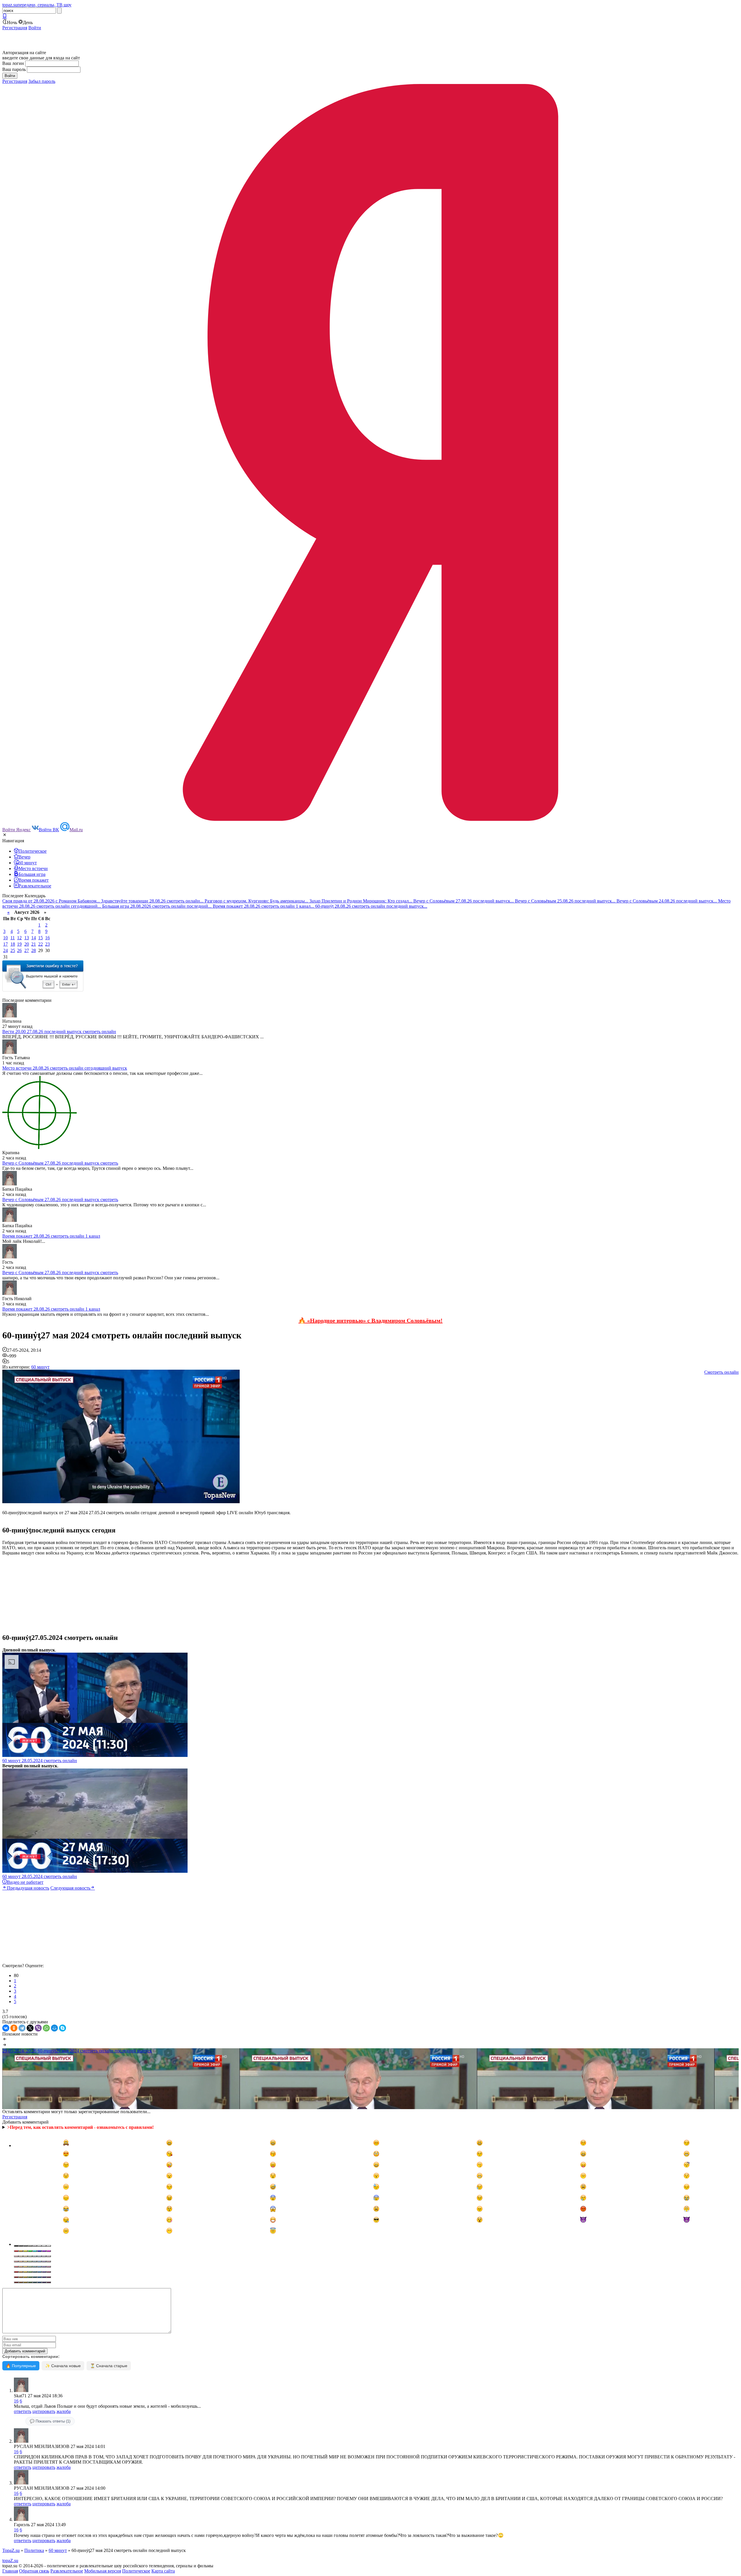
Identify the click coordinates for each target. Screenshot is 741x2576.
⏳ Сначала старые (109, 2366)
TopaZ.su (11, 2550)
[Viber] (38, 2028)
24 (5, 950)
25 (13, 950)
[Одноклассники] (14, 2028)
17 (5, 944)
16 (47, 938)
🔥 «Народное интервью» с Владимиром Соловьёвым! (370, 1320)
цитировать (44, 2411)
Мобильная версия (103, 2571)
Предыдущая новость (28, 1888)
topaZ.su (10, 2561)
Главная (10, 2571)
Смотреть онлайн (721, 1372)
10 (5, 938)
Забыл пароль (42, 81)
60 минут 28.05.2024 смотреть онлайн (40, 1761)
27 (27, 950)
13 (27, 938)
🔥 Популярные (21, 2366)
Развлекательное (67, 2571)
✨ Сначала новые (63, 2366)
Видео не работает (25, 1882)
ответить (23, 2411)
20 (27, 944)
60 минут (40, 1367)
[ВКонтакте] (6, 2028)
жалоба (64, 2411)
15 (41, 938)
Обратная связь (34, 2571)
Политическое (136, 2571)
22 (41, 944)
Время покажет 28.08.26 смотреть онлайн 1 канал (51, 1236)
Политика (34, 2550)
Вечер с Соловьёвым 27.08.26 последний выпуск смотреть (60, 1163)
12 (19, 938)
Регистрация (15, 28)
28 (34, 950)
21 (34, 944)
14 (34, 938)
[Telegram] (22, 2028)
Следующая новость (70, 1888)
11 (13, 938)
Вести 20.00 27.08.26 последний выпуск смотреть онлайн (59, 1032)
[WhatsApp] (46, 2028)
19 (19, 944)
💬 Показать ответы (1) (50, 2421)
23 (47, 944)
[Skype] (63, 2028)
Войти (35, 28)
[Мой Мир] (54, 2028)
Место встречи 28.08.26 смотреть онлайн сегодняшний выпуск (65, 1068)
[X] (30, 2028)
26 (19, 950)
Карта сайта (163, 2571)
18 (13, 944)
